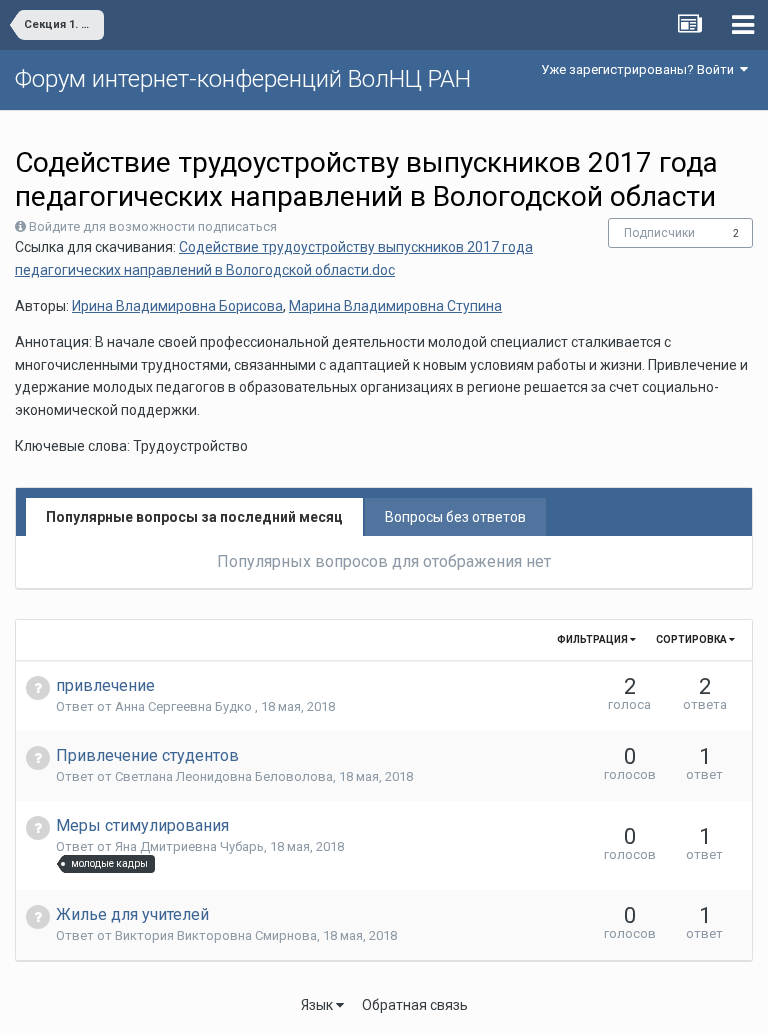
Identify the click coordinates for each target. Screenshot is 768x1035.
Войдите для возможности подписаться (153, 226)
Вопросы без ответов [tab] (455, 517)
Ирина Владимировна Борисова (177, 306)
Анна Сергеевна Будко (185, 706)
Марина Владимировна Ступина (395, 306)
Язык (318, 1005)
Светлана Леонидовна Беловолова (224, 776)
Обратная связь (415, 1005)
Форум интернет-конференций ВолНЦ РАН (243, 79)
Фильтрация (593, 639)
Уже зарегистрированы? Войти (640, 69)
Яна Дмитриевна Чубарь (189, 846)
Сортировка (692, 639)
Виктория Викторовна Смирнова (216, 935)
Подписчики (659, 233)
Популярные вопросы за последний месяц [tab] (194, 517)
